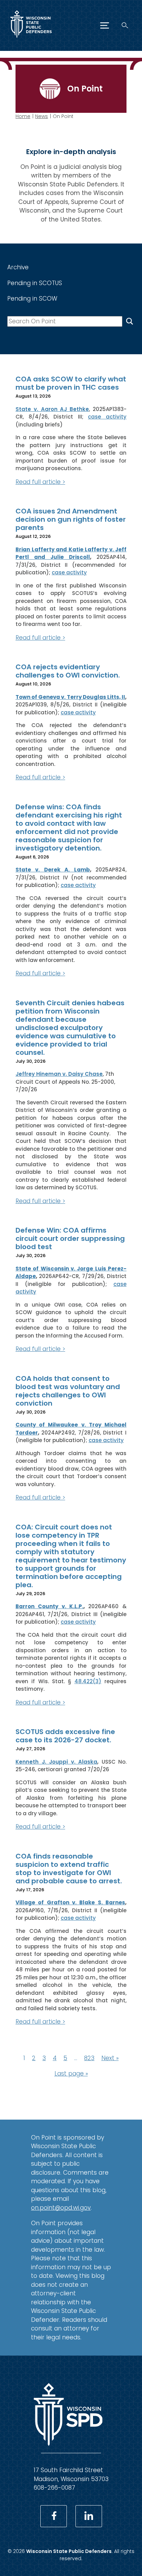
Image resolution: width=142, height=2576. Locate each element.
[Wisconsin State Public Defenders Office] (31, 39)
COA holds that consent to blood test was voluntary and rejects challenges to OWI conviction (68, 1391)
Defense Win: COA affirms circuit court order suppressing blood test (70, 1238)
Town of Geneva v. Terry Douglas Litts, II (70, 697)
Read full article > (40, 482)
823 (89, 2058)
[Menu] (105, 25)
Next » (110, 2058)
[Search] (125, 25)
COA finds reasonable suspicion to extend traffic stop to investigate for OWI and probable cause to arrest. (69, 1869)
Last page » (71, 2074)
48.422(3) (88, 1681)
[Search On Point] (130, 321)
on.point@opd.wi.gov (61, 2208)
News (42, 116)
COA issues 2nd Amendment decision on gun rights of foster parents (71, 519)
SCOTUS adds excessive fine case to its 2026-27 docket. (65, 1736)
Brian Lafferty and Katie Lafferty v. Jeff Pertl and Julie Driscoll (71, 553)
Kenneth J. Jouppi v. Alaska (56, 1762)
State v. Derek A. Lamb (53, 870)
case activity (107, 417)
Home (23, 116)
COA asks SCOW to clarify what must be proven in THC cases (71, 383)
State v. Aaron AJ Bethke (52, 409)
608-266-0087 (54, 2488)
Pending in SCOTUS (35, 283)
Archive (18, 267)
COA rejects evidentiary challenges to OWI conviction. (68, 671)
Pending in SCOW (32, 299)
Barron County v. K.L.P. (49, 1606)
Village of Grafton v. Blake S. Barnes (70, 1902)
